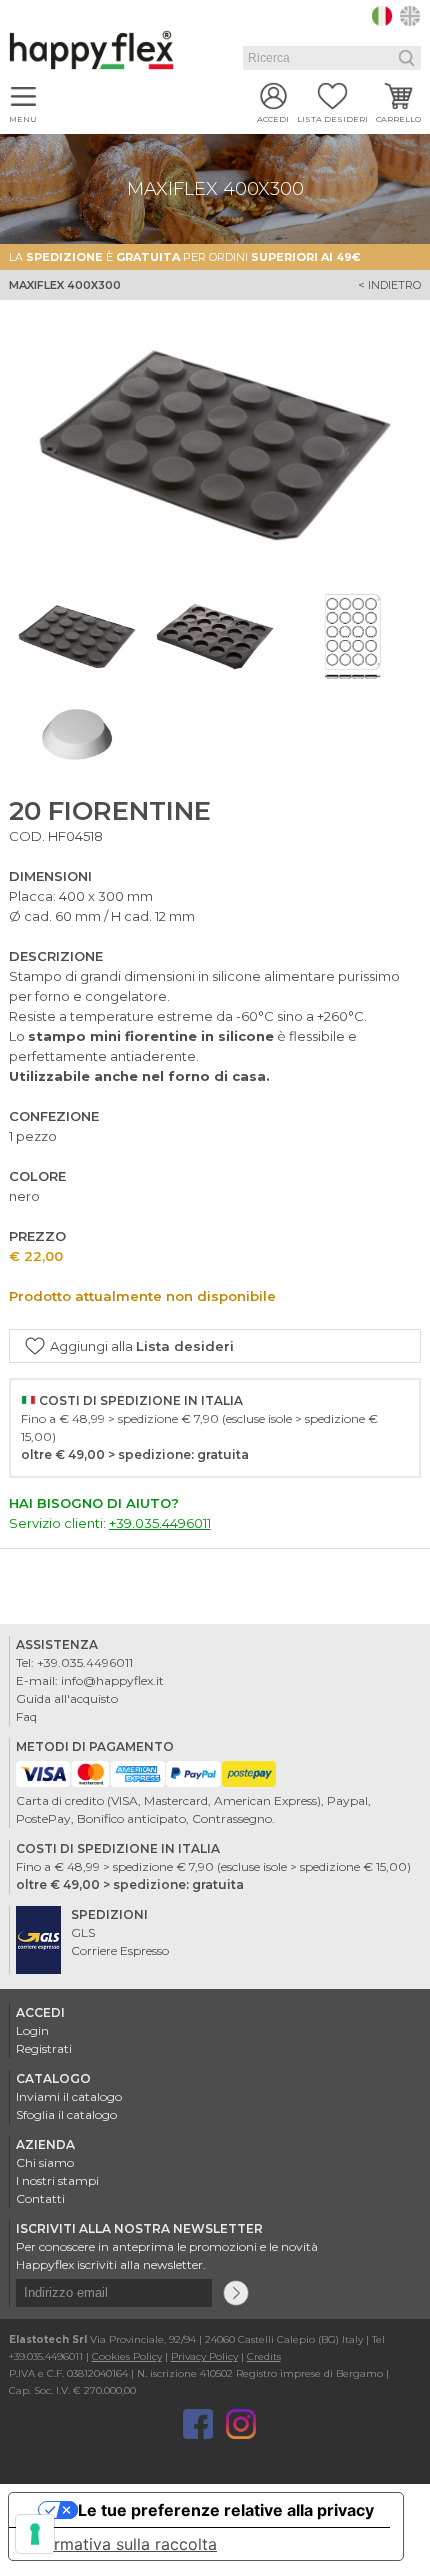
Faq (26, 1716)
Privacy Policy (204, 2356)
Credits (264, 2356)
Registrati (44, 2048)
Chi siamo (45, 2162)
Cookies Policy (127, 2356)
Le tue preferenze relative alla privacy (226, 2510)
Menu (23, 119)
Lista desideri (332, 119)
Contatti (40, 2198)
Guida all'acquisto (67, 1698)
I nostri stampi (57, 2180)
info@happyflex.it (112, 1680)
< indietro (389, 285)
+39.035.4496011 (160, 1523)
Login (32, 2030)
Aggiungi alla (142, 1346)
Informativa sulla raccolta (121, 2544)
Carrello (398, 119)
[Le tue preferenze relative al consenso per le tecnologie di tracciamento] (35, 2534)
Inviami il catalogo (69, 2096)
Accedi (273, 119)
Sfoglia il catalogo (66, 2114)
